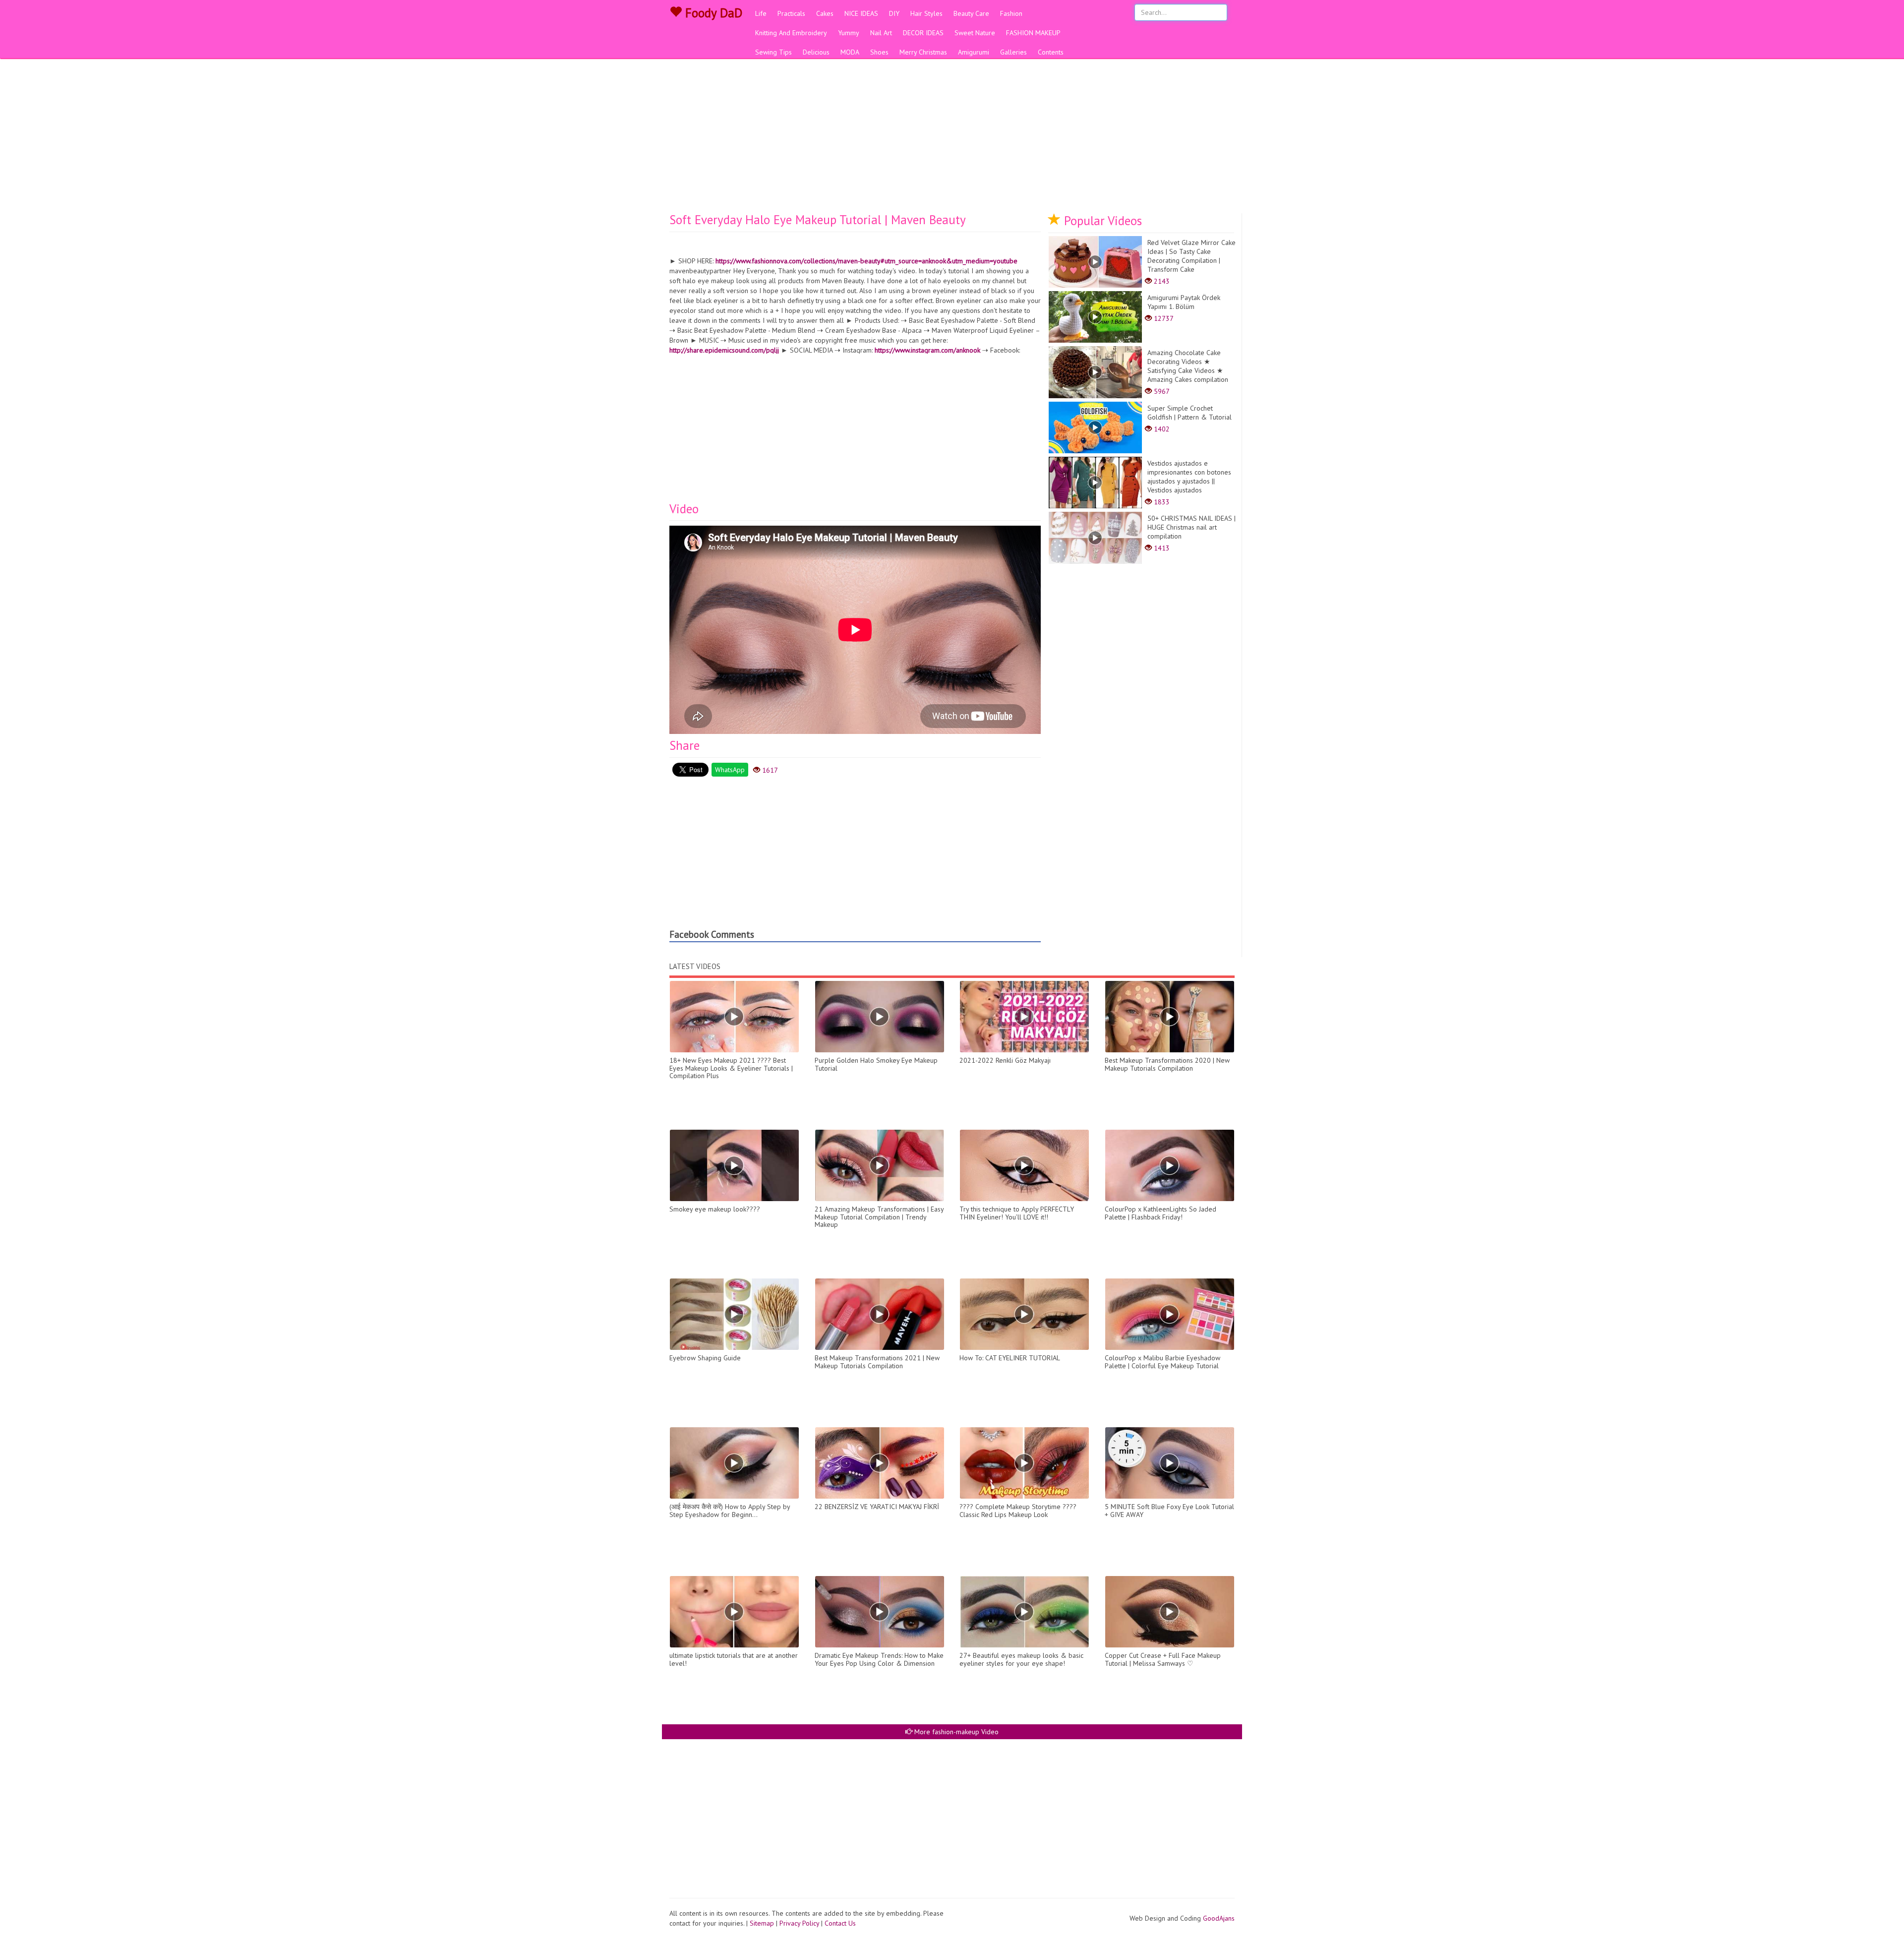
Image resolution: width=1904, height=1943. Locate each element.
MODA (850, 52)
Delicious (816, 52)
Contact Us (840, 1923)
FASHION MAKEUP (1033, 33)
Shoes (879, 52)
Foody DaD (712, 13)
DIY (894, 13)
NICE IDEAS (861, 13)
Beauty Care (971, 13)
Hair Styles (926, 13)
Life (761, 13)
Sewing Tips (773, 52)
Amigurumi (974, 52)
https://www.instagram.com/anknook (927, 350)
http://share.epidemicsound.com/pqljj (724, 350)
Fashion (1011, 13)
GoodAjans (1219, 1918)
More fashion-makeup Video (955, 1732)
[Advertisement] (952, 139)
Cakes (825, 13)
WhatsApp (730, 770)
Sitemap (762, 1923)
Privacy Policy (799, 1923)
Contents (1051, 52)
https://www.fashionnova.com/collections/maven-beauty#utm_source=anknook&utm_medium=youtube (866, 261)
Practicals (791, 13)
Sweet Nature (975, 33)
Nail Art (881, 33)
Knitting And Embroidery (791, 33)
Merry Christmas (923, 52)
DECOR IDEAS (923, 33)
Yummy (849, 33)
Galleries (1013, 52)
